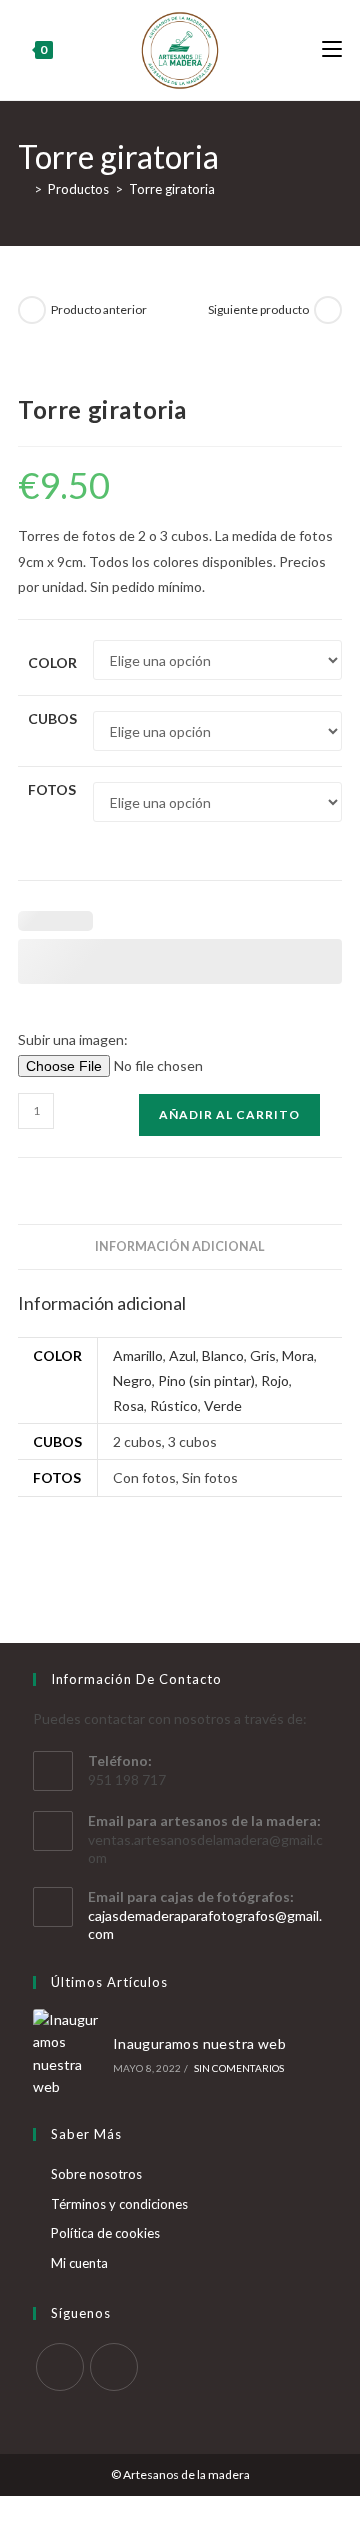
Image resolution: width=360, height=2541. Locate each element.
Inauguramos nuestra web (199, 2043)
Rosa (128, 1405)
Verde (223, 1405)
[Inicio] (23, 189)
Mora (298, 1355)
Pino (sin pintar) (206, 1380)
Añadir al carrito (229, 1114)
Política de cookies (105, 2233)
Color (52, 662)
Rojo (275, 1380)
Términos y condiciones (119, 2204)
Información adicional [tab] (180, 1246)
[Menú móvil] (332, 49)
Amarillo (138, 1355)
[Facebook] (60, 2367)
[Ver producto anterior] (32, 310)
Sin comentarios (239, 2068)
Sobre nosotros (96, 2174)
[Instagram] (114, 2367)
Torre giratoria (172, 189)
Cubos (52, 718)
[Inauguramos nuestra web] (67, 2054)
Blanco (223, 1355)
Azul (182, 1355)
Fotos (52, 789)
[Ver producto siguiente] (328, 310)
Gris (263, 1355)
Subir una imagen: (73, 1039)
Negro (132, 1380)
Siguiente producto (258, 309)
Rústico (174, 1405)
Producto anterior (99, 309)
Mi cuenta (79, 2263)
